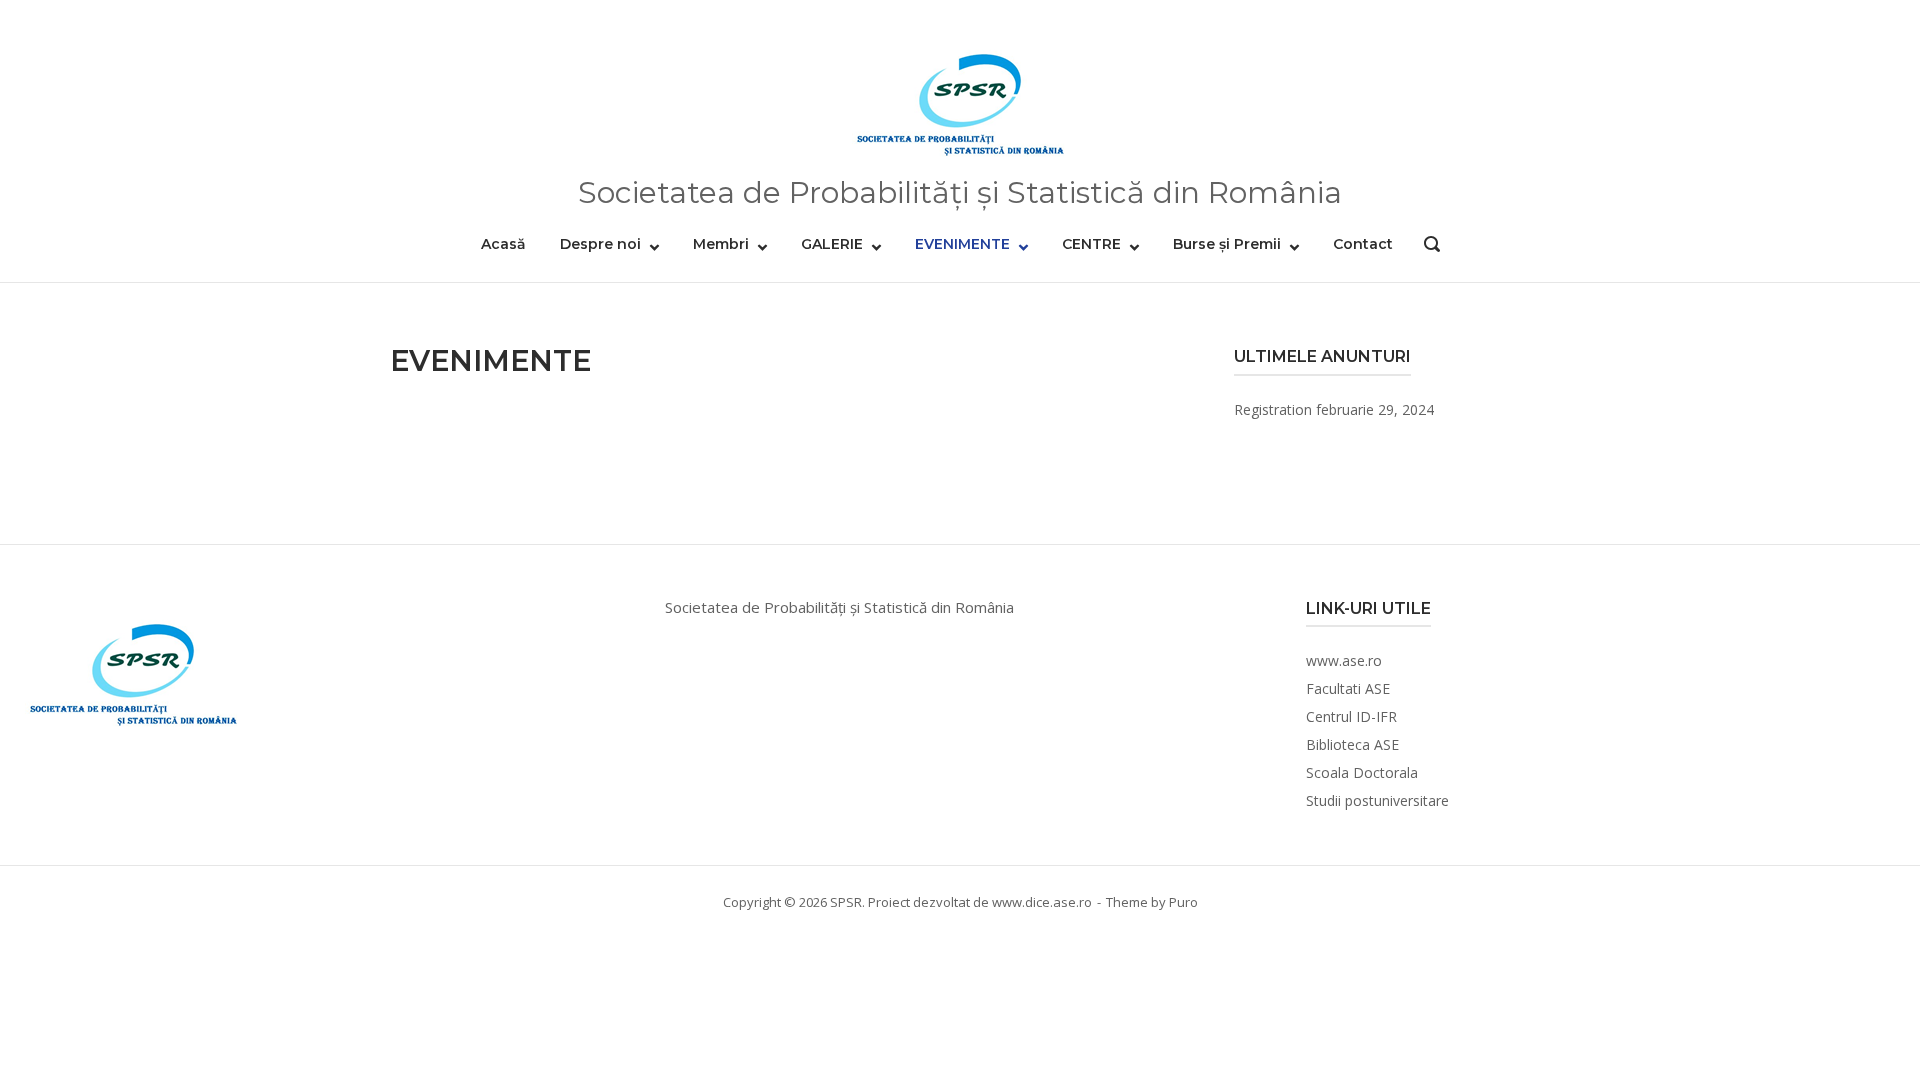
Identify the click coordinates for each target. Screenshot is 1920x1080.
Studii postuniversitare (1377, 800)
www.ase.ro (1344, 660)
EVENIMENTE (962, 244)
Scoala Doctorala (1362, 772)
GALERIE (832, 244)
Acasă (503, 244)
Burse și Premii (1227, 244)
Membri (721, 244)
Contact (1363, 244)
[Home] (960, 98)
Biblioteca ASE (1352, 744)
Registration (1273, 409)
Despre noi (600, 244)
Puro (1183, 902)
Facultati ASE (1348, 688)
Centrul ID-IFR (1351, 716)
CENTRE (1091, 244)
